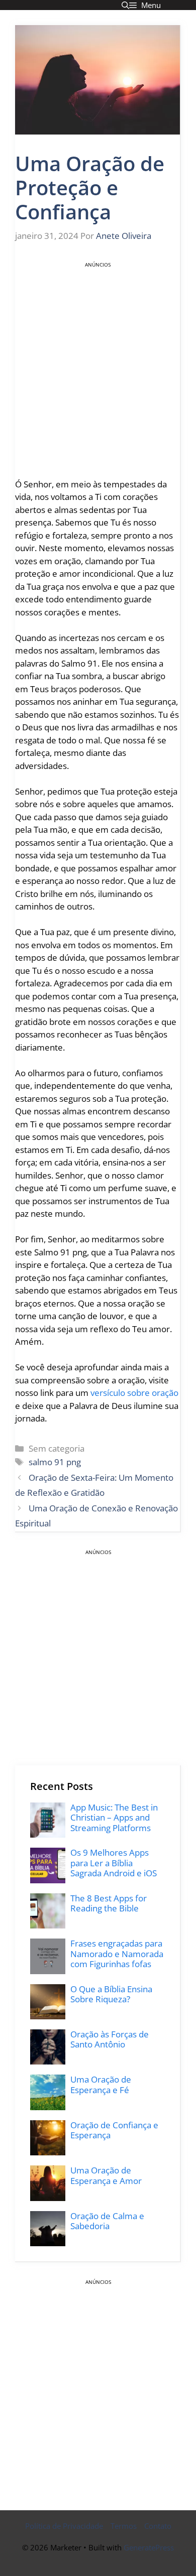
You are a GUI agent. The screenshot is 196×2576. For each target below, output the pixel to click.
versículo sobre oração (134, 1393)
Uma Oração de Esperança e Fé (101, 2084)
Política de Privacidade (64, 2526)
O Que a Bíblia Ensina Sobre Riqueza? (111, 1994)
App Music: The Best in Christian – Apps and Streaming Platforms (114, 1818)
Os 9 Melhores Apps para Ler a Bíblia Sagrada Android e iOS (114, 1863)
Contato (158, 2526)
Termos (124, 2526)
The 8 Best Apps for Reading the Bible (109, 1903)
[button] (125, 5)
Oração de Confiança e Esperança (114, 2130)
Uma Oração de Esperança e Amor (106, 2175)
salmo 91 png (55, 1462)
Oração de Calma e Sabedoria (107, 2221)
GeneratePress (149, 2547)
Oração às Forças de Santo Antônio (110, 2039)
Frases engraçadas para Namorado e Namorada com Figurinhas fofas (117, 1954)
